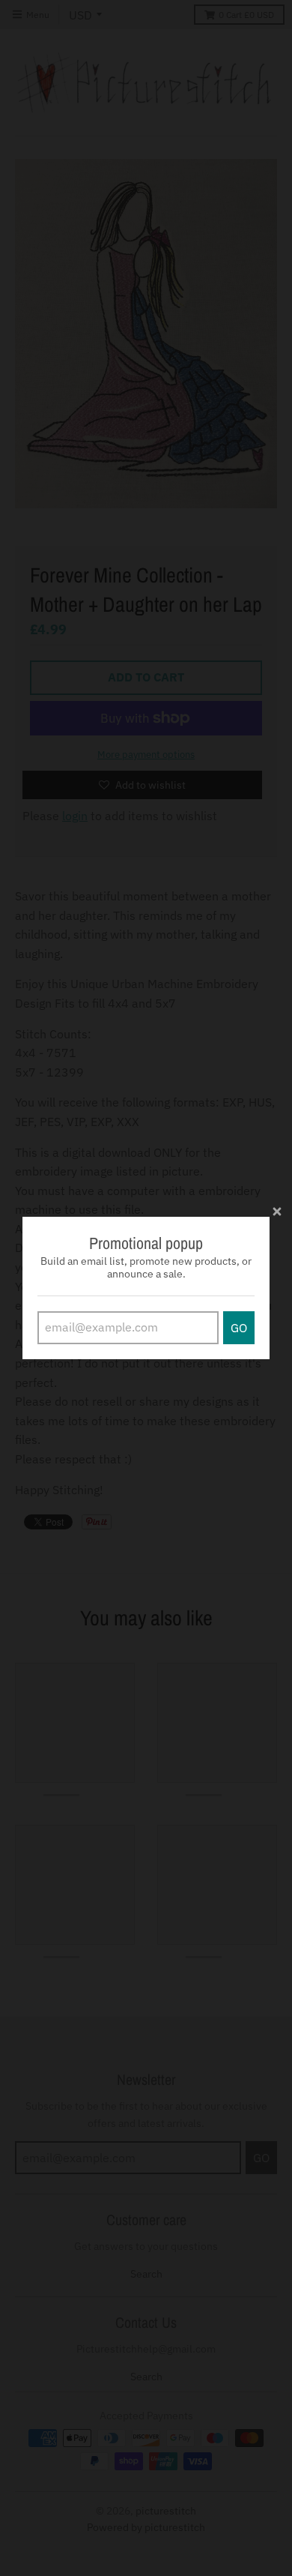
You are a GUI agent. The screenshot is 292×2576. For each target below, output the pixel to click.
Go (239, 1328)
